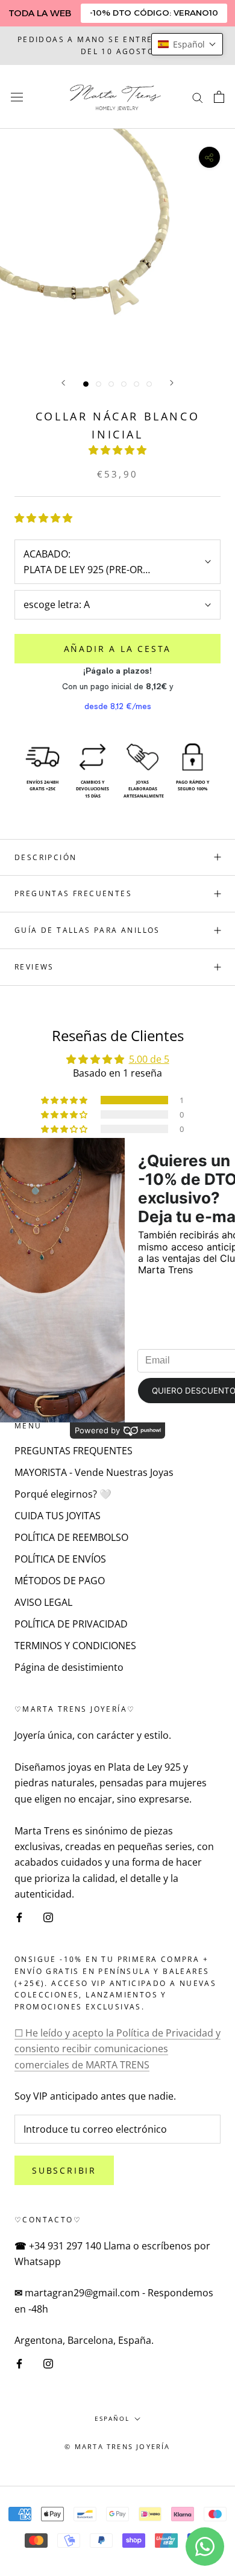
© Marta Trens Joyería (117, 2446)
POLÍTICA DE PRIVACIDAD (71, 1624)
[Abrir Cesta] (219, 97)
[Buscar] (198, 97)
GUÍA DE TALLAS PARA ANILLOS (87, 930)
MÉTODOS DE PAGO (60, 1581)
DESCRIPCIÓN (45, 857)
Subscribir (64, 2170)
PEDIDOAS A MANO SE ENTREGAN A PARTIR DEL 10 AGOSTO (117, 45)
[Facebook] (19, 1917)
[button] (117, 450)
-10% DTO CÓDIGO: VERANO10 (154, 13)
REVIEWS (34, 967)
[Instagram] (48, 1917)
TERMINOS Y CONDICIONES (75, 1646)
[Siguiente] (172, 383)
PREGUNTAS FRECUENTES (73, 893)
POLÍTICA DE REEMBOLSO (71, 1537)
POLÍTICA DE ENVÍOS (60, 1559)
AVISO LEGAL (43, 1602)
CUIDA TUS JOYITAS (58, 1516)
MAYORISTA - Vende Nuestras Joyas (94, 1472)
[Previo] (63, 383)
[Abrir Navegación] (17, 97)
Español (112, 2418)
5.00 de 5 (149, 1059)
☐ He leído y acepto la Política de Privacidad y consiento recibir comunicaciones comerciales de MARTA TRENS (117, 2049)
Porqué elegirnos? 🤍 (63, 1494)
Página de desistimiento (69, 1667)
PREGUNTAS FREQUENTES (74, 1451)
